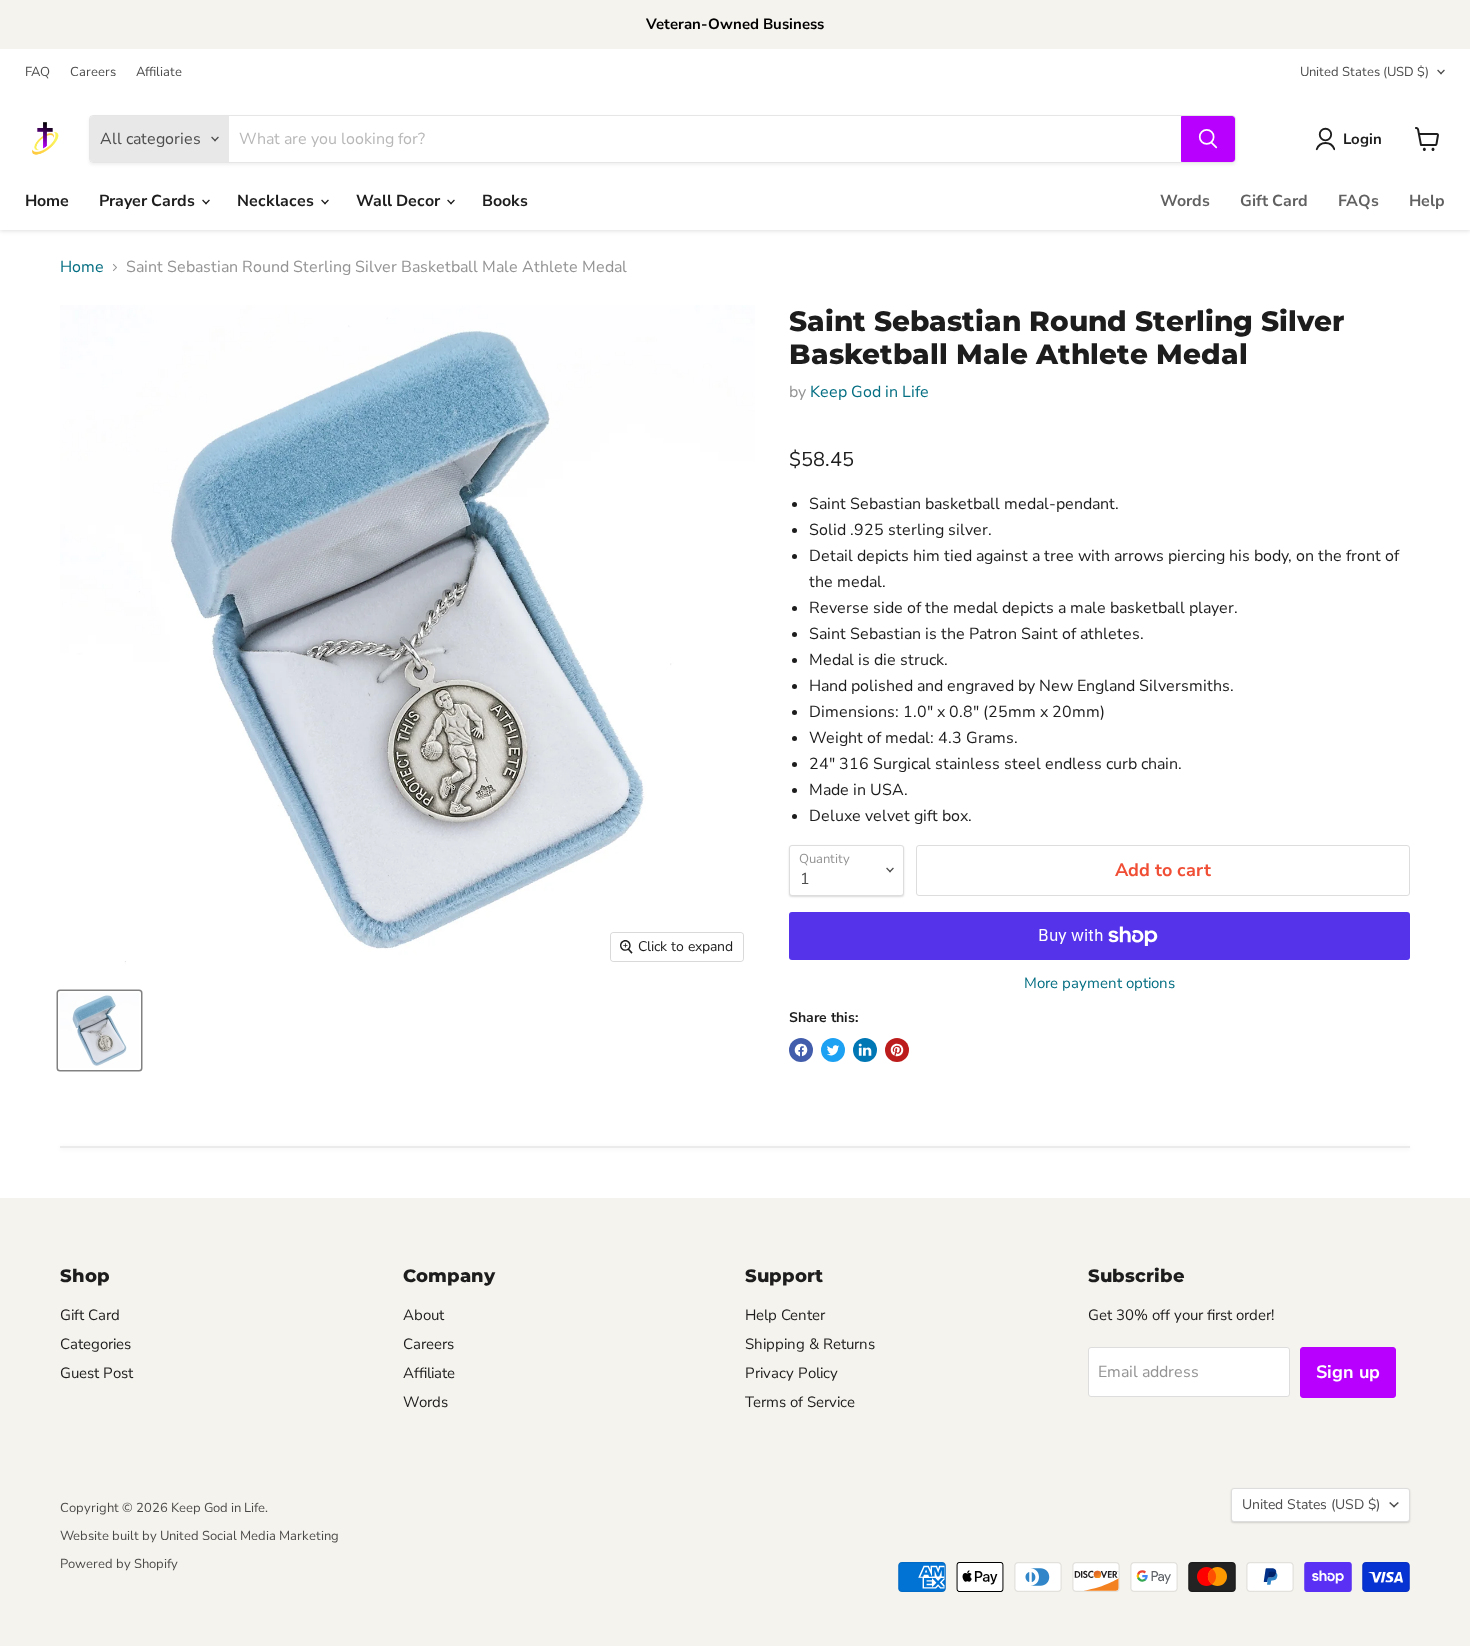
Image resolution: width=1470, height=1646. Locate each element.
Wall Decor (400, 201)
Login (1362, 139)
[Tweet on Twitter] (833, 1050)
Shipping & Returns (810, 1344)
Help (1427, 201)
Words (1185, 201)
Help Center (785, 1315)
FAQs (1358, 201)
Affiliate (159, 72)
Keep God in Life (869, 392)
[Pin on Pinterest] (897, 1050)
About (423, 1315)
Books (505, 201)
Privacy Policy (791, 1373)
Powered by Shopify (119, 1564)
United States (1364, 72)
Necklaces (277, 201)
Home (47, 201)
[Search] (1208, 139)
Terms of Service (800, 1402)
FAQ (37, 72)
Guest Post (96, 1373)
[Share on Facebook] (801, 1050)
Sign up (1348, 1372)
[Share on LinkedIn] (865, 1050)
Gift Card (1274, 201)
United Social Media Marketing (249, 1536)
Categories (95, 1344)
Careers (93, 72)
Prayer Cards (149, 201)
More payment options (1099, 983)
